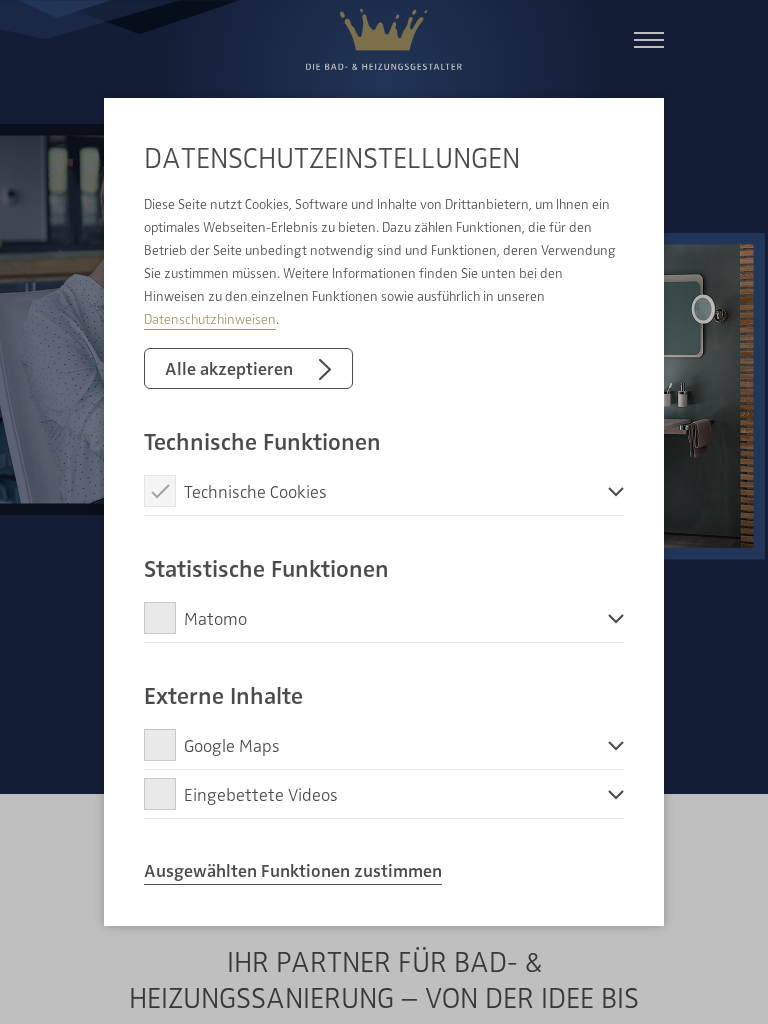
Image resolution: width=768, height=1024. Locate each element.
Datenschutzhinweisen (210, 318)
